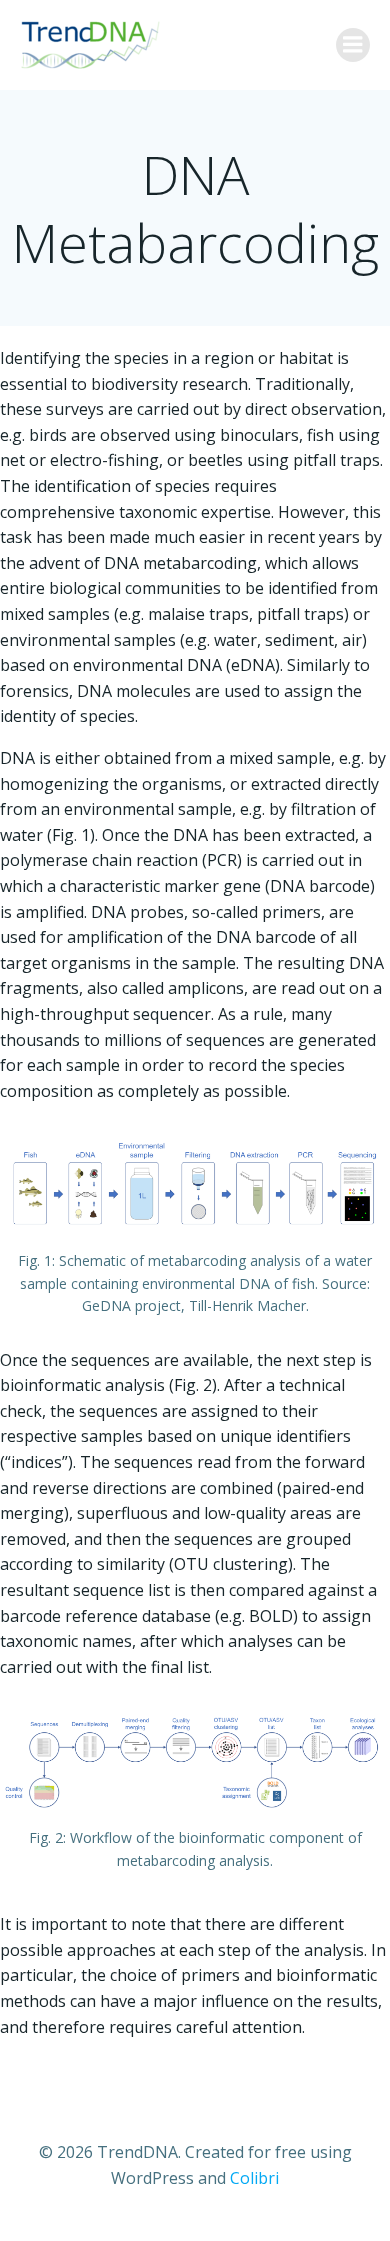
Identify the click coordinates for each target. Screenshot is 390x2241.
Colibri (254, 2178)
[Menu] (353, 45)
